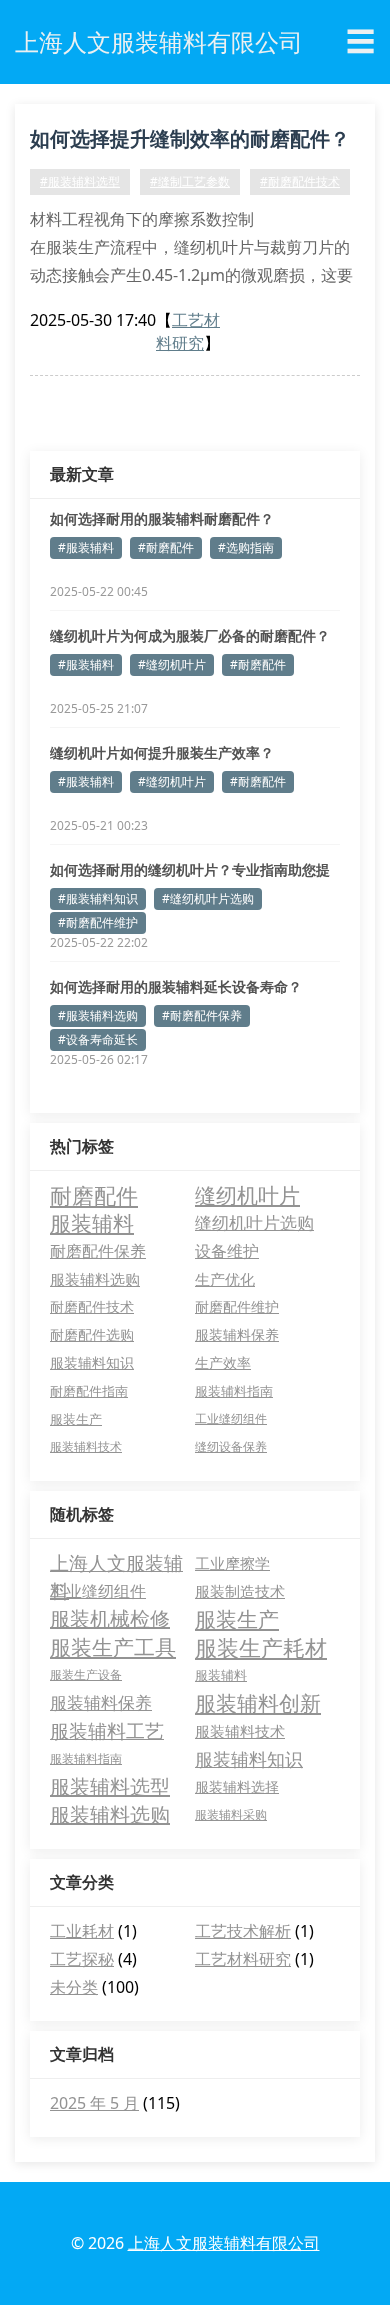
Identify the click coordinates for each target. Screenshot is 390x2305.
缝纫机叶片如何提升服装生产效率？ (162, 752)
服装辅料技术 (86, 1446)
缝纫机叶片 (247, 1195)
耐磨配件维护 (237, 1306)
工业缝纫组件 (231, 1418)
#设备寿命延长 (98, 1039)
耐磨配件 (94, 1195)
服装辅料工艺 (107, 1731)
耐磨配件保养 (98, 1251)
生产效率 (223, 1362)
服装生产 (76, 1419)
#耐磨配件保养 (202, 1015)
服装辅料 (92, 1223)
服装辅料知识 (92, 1362)
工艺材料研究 (188, 331)
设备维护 (227, 1251)
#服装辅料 (86, 547)
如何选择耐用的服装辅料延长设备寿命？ (176, 986)
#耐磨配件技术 (300, 181)
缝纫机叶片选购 (254, 1222)
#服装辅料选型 (80, 181)
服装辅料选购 (95, 1279)
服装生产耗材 (261, 1647)
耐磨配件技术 (92, 1306)
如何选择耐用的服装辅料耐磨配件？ (162, 518)
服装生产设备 (86, 1674)
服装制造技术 (240, 1591)
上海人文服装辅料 (116, 1563)
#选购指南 (246, 547)
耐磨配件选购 (92, 1334)
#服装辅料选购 (98, 1015)
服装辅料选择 (237, 1786)
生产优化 (225, 1279)
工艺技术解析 (243, 1931)
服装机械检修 (110, 1618)
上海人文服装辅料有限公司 (224, 2243)
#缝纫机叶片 (172, 664)
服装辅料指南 (234, 1391)
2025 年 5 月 (94, 2103)
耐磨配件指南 (89, 1391)
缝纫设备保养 (231, 1446)
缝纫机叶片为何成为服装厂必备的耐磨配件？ (190, 635)
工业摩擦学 (232, 1563)
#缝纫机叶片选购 (208, 898)
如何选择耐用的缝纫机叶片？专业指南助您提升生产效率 (190, 870)
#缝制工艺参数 (190, 181)
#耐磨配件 (166, 547)
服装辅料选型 (110, 1786)
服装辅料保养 (237, 1334)
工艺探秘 (82, 1959)
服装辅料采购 (231, 1814)
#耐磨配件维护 (98, 922)
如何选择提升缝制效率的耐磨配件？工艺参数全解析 (190, 142)
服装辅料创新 (258, 1703)
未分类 (74, 1987)
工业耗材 (82, 1931)
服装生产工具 (113, 1647)
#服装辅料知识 (98, 898)
